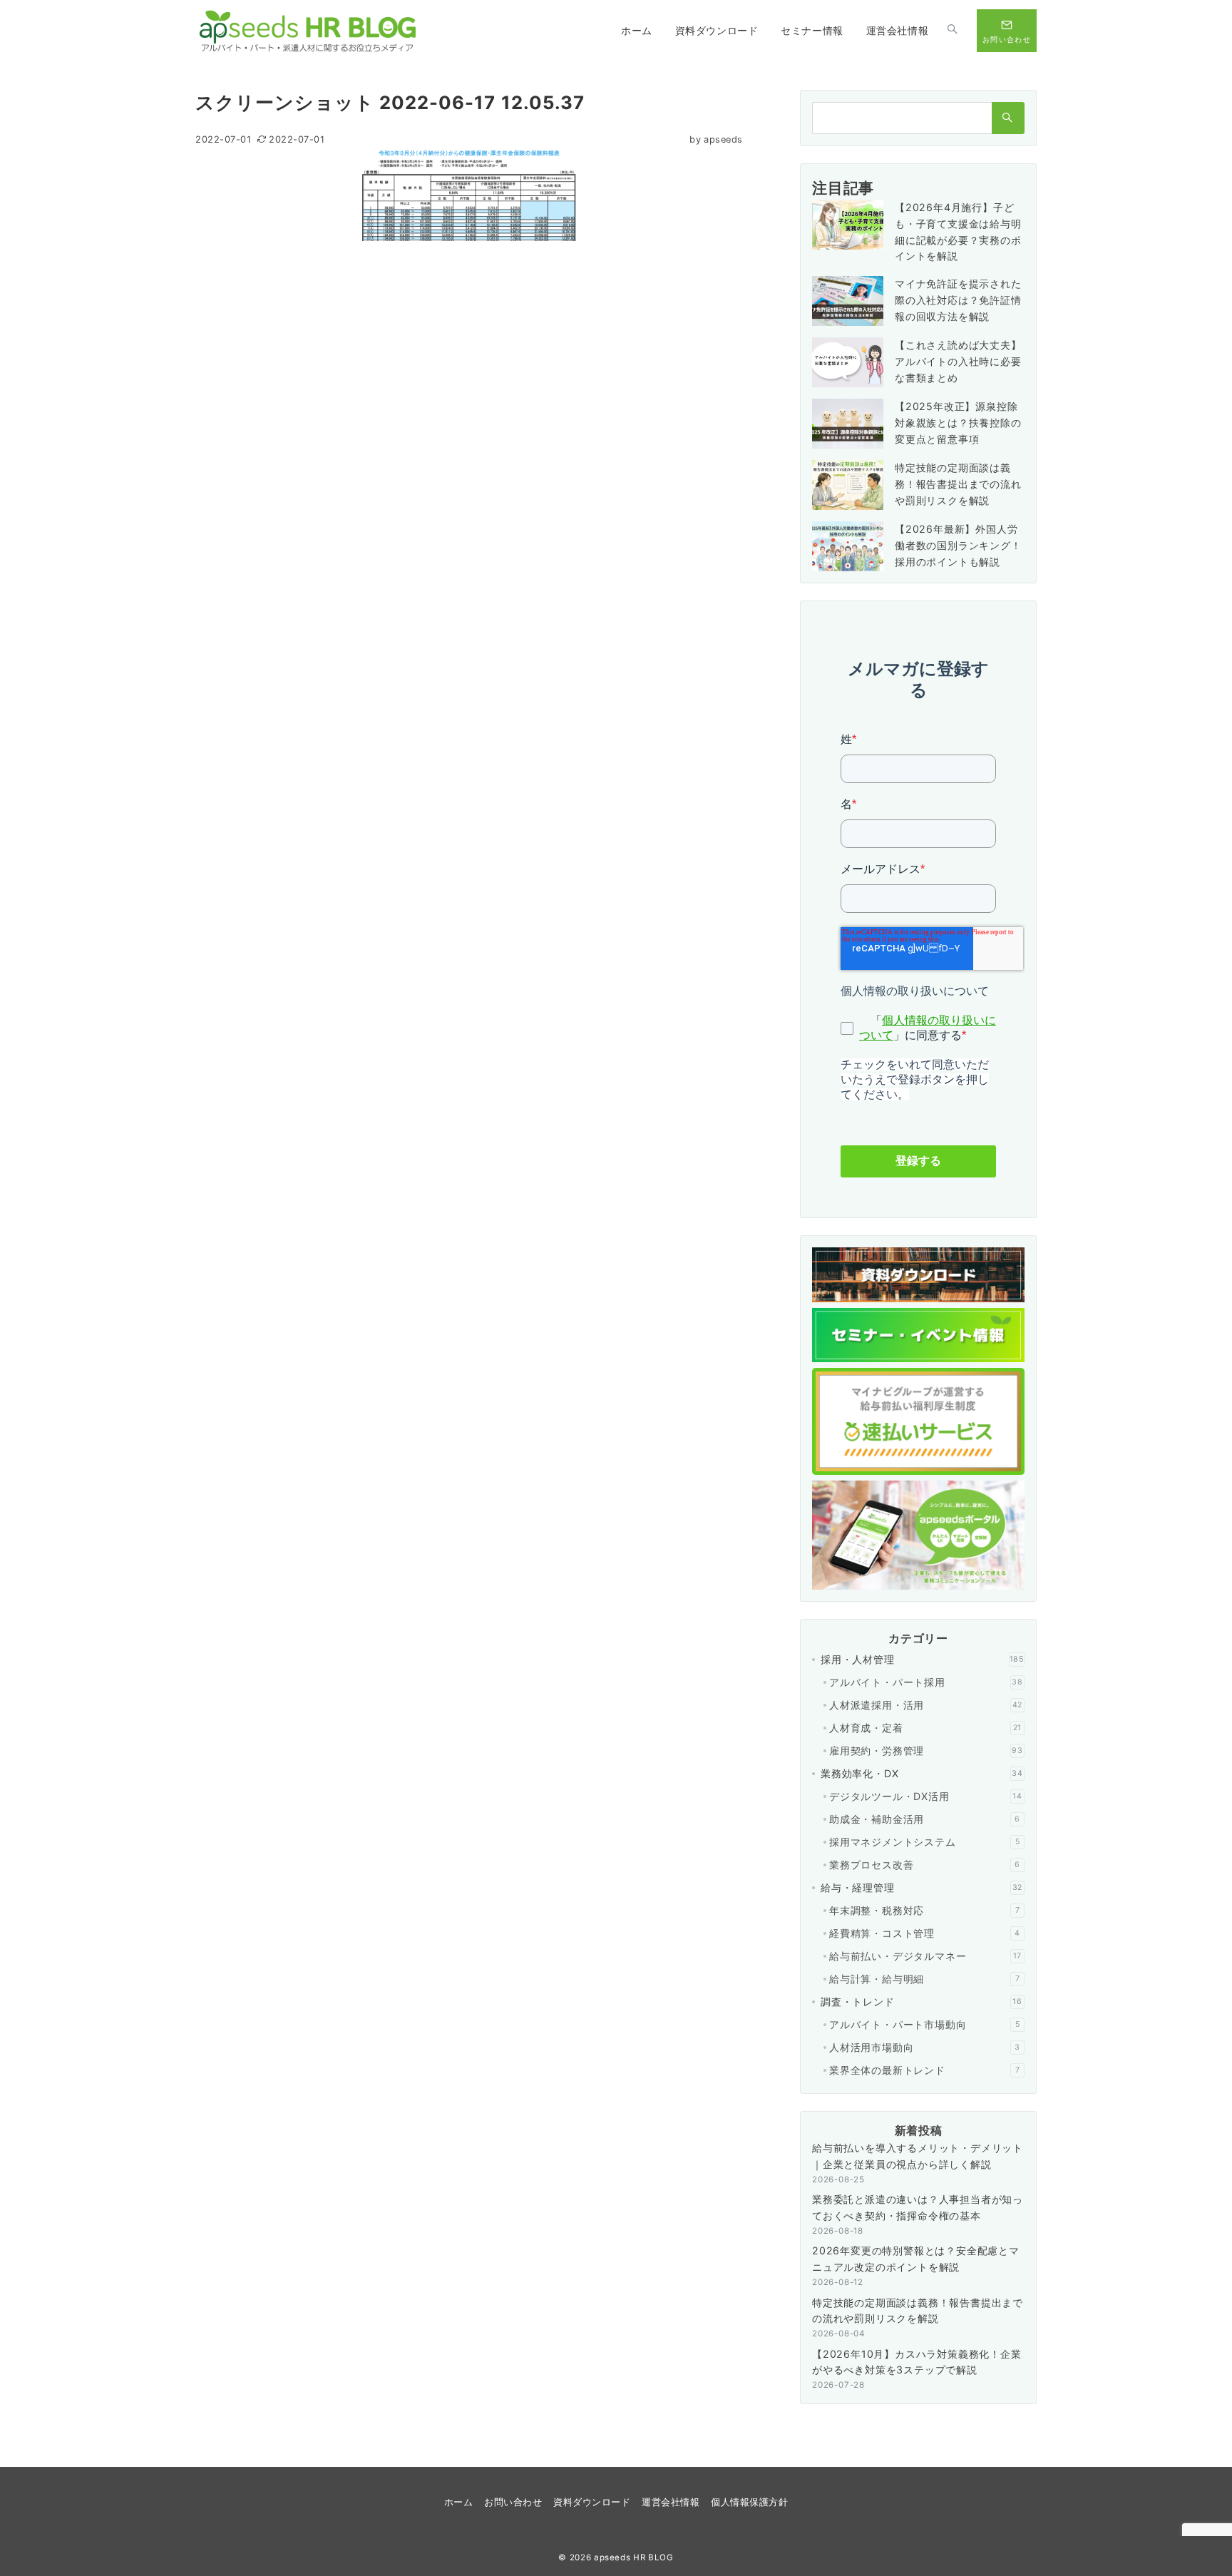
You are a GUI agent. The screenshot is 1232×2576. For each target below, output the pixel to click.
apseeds (716, 139)
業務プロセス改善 (925, 1865)
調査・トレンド (922, 2002)
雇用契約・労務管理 (926, 1750)
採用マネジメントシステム (924, 1842)
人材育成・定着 (925, 1728)
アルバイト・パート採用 (926, 1682)
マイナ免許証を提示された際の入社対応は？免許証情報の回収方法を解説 (958, 300)
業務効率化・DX (922, 1773)
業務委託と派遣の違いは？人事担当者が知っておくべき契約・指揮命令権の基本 (918, 2207)
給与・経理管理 (922, 1887)
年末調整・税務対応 (924, 1910)
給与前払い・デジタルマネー (925, 1956)
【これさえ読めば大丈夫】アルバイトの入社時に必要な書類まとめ (958, 361)
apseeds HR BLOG (634, 2557)
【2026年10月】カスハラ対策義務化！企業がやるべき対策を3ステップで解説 (917, 2362)
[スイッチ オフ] (953, 31)
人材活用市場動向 (925, 2047)
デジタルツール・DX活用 (926, 1796)
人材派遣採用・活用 (926, 1705)
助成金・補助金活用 (925, 1819)
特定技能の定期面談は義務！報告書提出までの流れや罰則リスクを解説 (958, 484)
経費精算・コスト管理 (925, 1933)
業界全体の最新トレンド (924, 2070)
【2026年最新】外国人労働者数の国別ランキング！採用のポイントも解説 (958, 545)
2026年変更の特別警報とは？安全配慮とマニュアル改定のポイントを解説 (916, 2259)
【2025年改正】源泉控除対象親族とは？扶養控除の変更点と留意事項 (958, 423)
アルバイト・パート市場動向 (924, 2024)
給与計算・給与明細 (924, 1979)
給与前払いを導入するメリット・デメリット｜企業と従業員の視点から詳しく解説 (918, 2156)
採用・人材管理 (922, 1659)
